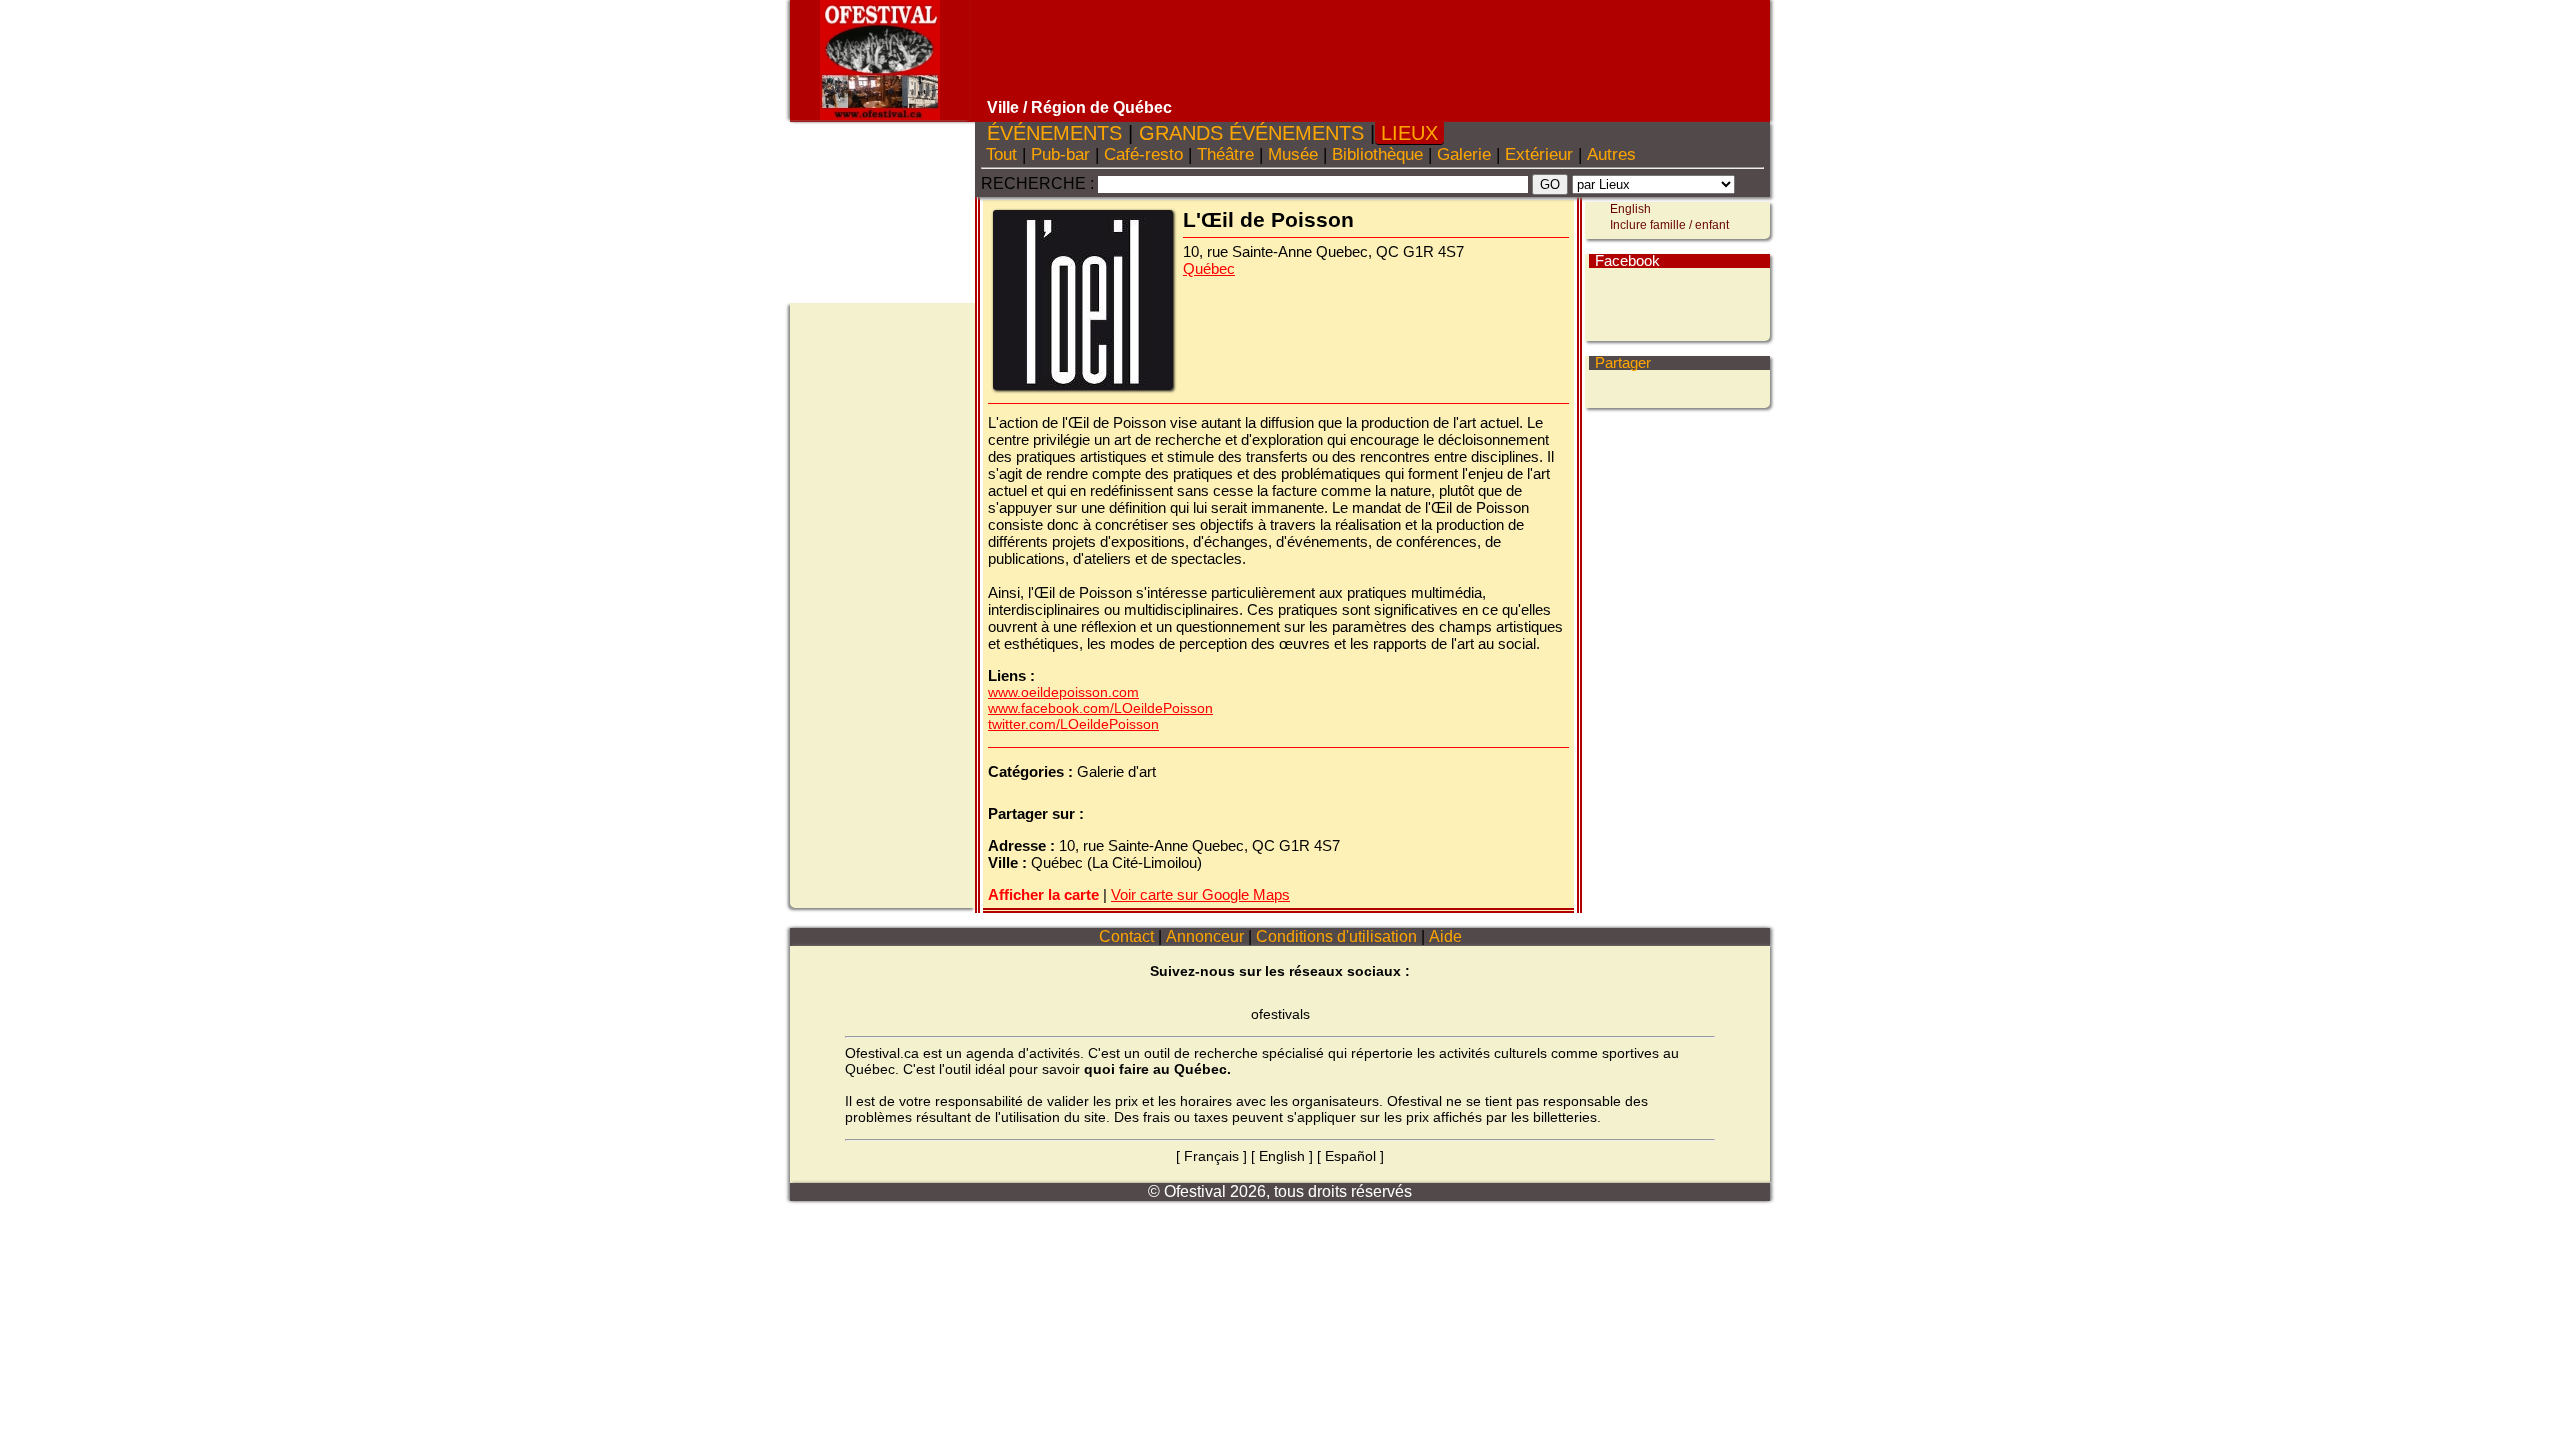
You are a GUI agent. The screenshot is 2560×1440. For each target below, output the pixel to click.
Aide (1445, 936)
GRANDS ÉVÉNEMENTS (1251, 133)
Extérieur (1539, 154)
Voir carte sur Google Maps (1200, 894)
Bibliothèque (1377, 154)
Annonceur (1205, 936)
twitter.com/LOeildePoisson (1073, 724)
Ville (1003, 107)
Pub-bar (1060, 154)
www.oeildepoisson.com (1063, 692)
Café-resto (1143, 154)
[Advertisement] (1373, 50)
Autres (1611, 154)
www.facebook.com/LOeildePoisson (1100, 708)
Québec (1209, 268)
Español (1350, 1156)
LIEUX (1409, 133)
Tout (1001, 154)
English (1630, 209)
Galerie (1464, 154)
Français (1211, 1156)
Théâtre (1225, 154)
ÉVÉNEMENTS (1054, 133)
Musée (1293, 154)
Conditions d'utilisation (1336, 936)
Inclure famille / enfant (1669, 225)
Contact (1126, 936)
